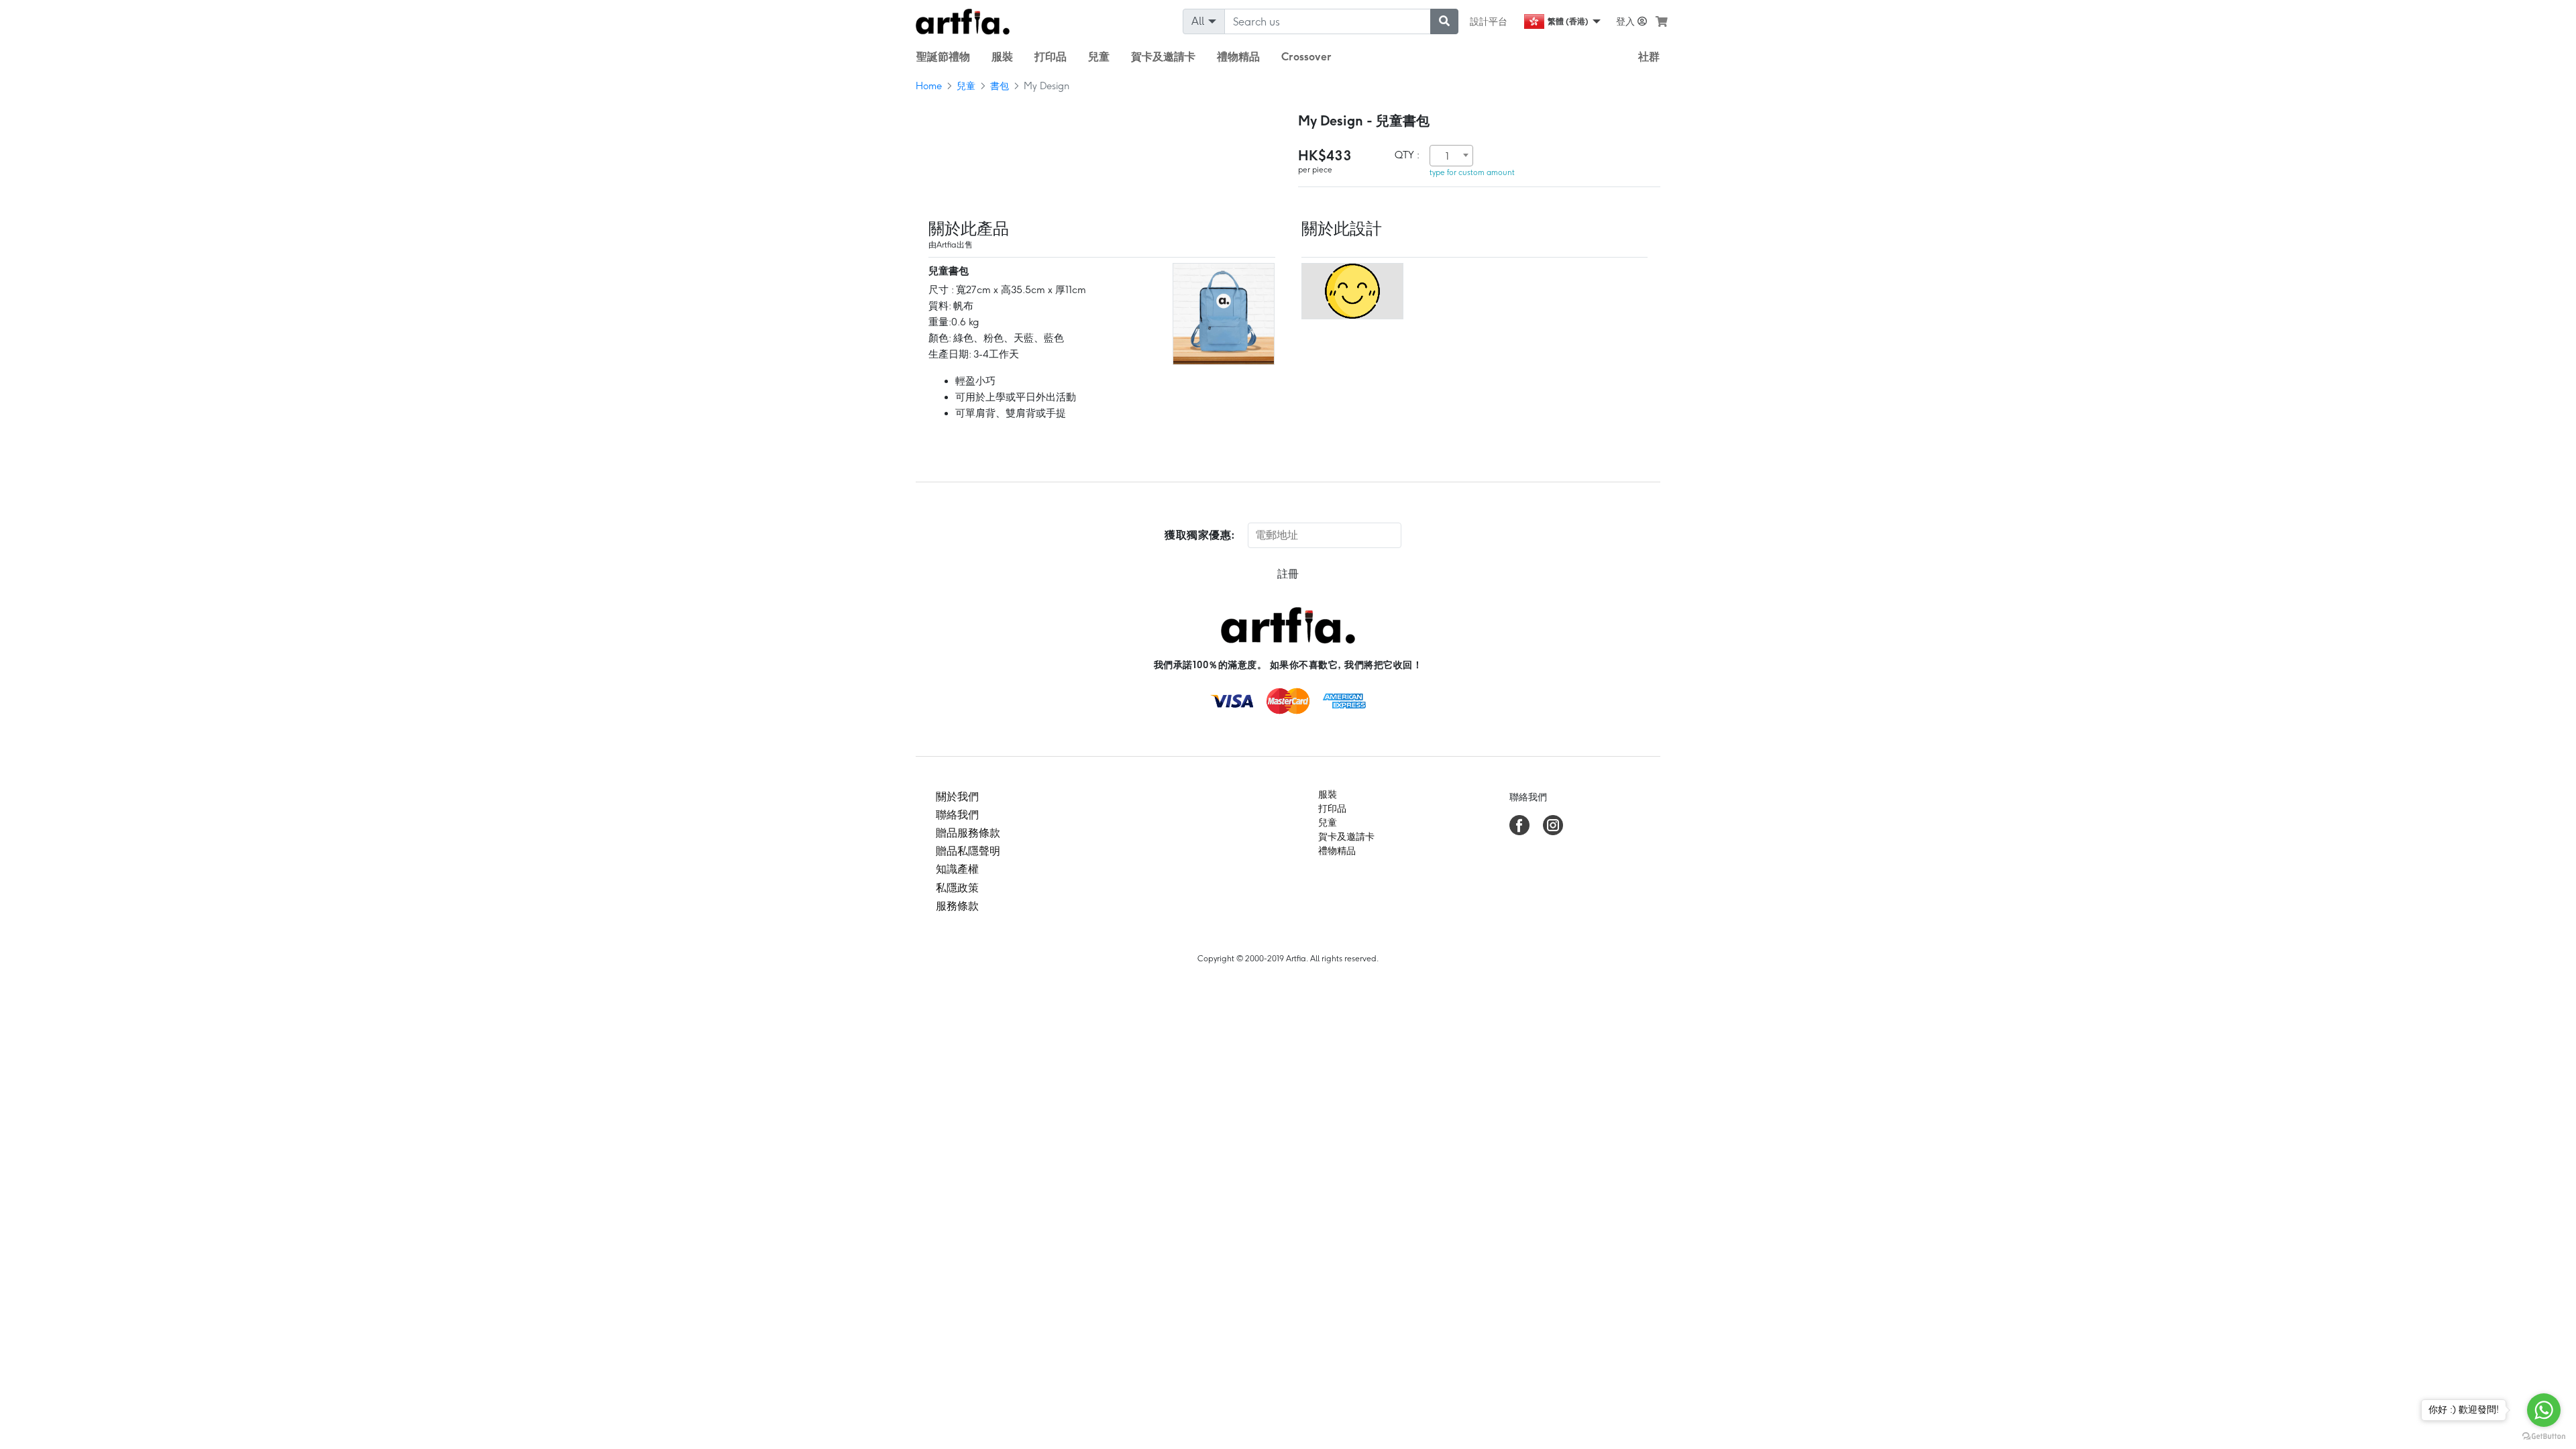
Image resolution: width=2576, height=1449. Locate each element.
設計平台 (1489, 21)
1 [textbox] (1447, 156)
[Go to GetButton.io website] (2544, 1436)
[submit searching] (1444, 21)
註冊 (1288, 574)
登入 (1627, 21)
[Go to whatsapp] (2544, 1410)
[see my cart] (1662, 21)
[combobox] (1451, 156)
